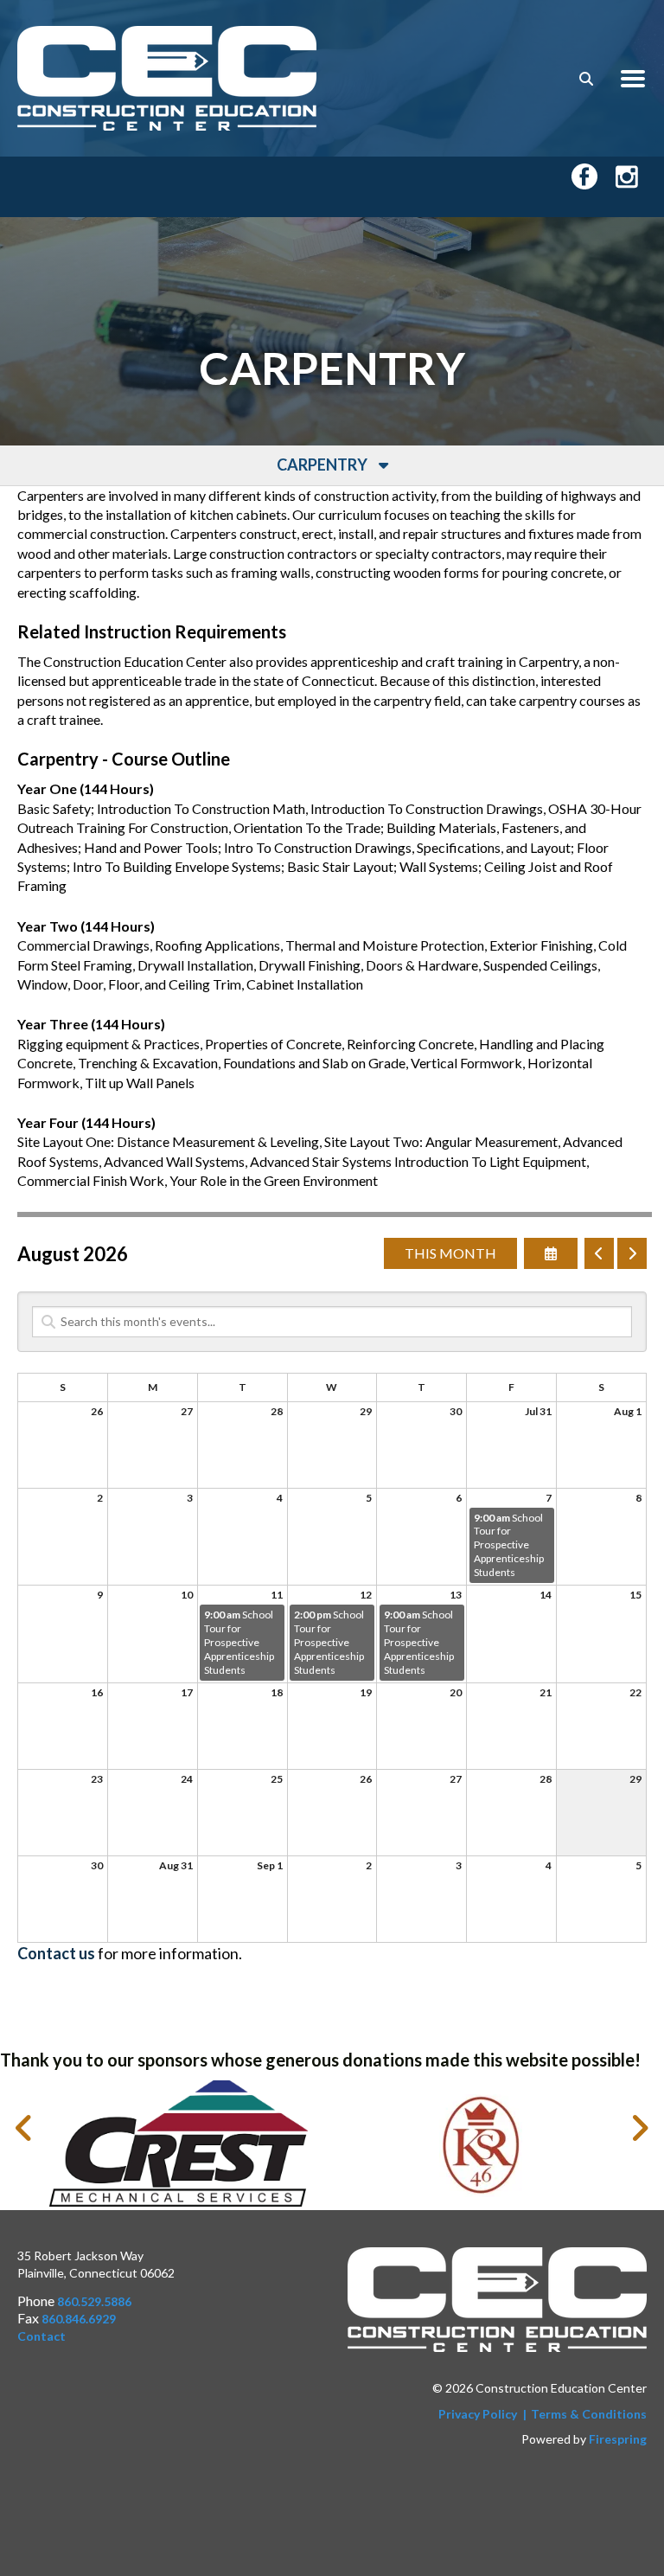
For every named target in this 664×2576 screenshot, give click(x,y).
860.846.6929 (79, 2319)
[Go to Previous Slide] (25, 2128)
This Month (450, 1253)
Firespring (618, 2439)
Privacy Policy (478, 2414)
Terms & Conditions (589, 2414)
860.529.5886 (94, 2301)
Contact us (56, 1953)
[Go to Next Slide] (639, 2128)
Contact (41, 2336)
